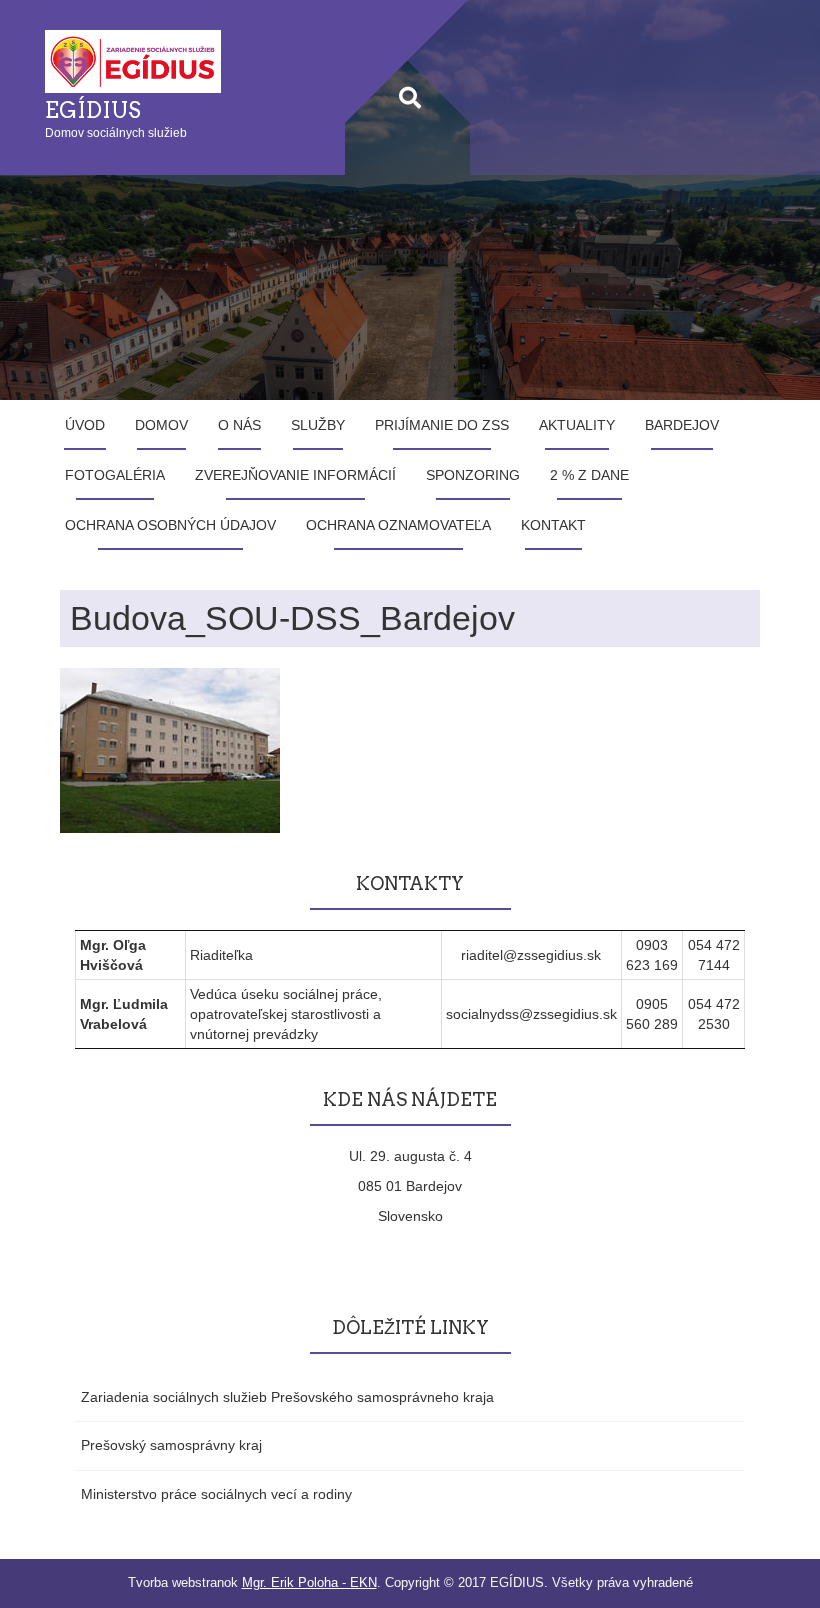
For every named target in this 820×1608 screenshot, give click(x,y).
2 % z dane (589, 475)
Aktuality (577, 425)
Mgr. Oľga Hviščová (113, 955)
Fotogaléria (115, 475)
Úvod (85, 425)
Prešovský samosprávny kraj (171, 1445)
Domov (161, 425)
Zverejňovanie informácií (295, 475)
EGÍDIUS (93, 110)
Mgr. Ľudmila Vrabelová (124, 1014)
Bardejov (682, 425)
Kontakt (553, 525)
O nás (239, 425)
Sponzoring (473, 475)
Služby (318, 425)
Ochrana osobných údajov (170, 525)
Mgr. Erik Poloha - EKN (309, 1582)
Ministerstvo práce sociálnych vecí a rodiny (216, 1494)
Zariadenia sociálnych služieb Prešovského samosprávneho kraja (287, 1397)
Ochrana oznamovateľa (398, 525)
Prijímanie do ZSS (442, 425)
